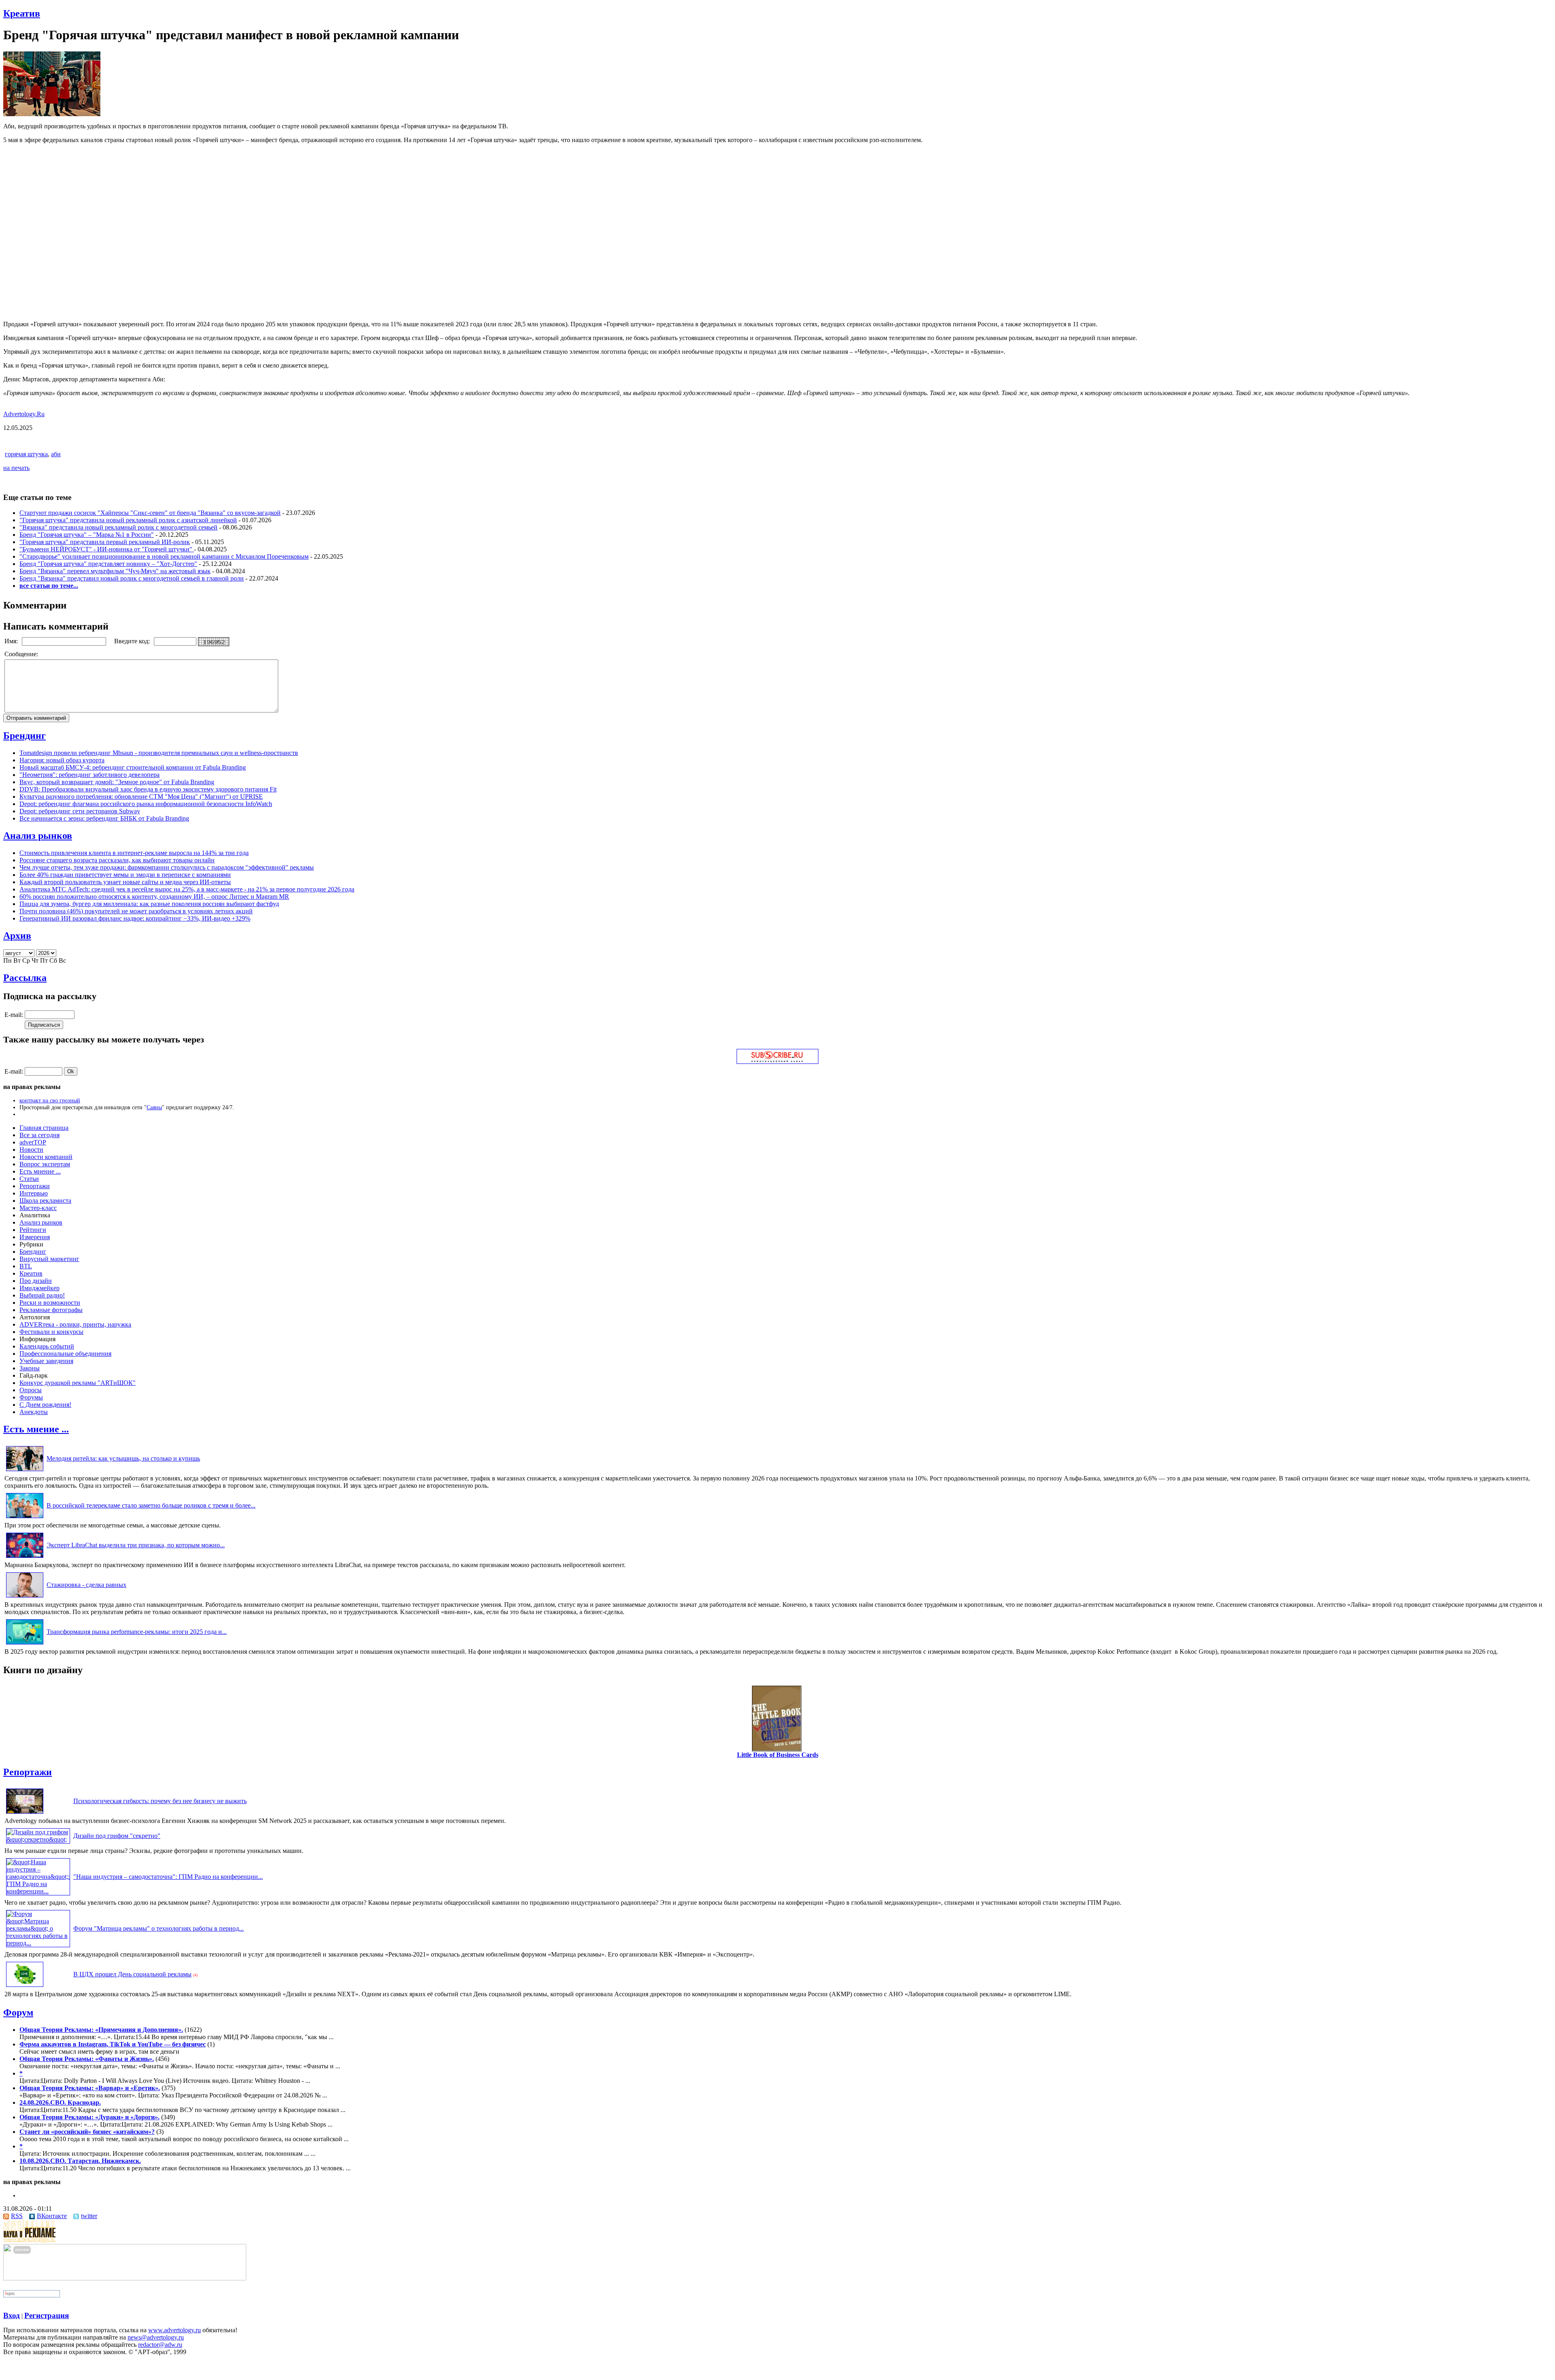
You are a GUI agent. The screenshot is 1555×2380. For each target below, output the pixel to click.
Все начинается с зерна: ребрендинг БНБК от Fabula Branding (104, 818)
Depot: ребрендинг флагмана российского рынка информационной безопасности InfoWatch (146, 804)
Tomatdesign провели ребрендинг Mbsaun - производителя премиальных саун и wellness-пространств (159, 753)
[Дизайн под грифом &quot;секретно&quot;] (38, 1839)
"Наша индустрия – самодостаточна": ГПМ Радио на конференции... (168, 1877)
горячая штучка (26, 454)
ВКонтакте (52, 2216)
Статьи (29, 1179)
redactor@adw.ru (160, 2345)
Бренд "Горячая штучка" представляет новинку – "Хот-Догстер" (108, 564)
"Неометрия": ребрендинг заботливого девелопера (89, 775)
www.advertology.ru (175, 2330)
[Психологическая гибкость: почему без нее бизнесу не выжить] (25, 1813)
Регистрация (47, 2315)
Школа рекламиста (45, 1201)
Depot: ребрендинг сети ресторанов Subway (80, 811)
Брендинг (24, 736)
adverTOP (33, 1142)
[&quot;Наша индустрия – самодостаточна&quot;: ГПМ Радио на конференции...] (38, 1891)
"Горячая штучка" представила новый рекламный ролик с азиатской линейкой (128, 520)
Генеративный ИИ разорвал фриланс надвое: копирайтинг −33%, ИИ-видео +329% (135, 918)
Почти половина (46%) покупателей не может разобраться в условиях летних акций (136, 911)
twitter (89, 2216)
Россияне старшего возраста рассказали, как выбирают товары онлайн (117, 860)
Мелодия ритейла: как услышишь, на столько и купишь (123, 1458)
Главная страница (44, 1128)
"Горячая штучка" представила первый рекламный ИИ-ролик (105, 542)
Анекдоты (34, 1412)
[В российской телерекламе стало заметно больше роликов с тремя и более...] (25, 1518)
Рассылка (25, 978)
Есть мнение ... (40, 1171)
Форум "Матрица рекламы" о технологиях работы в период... (159, 1928)
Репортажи (35, 1186)
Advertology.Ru (24, 414)
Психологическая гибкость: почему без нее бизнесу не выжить (160, 1801)
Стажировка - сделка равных (86, 1585)
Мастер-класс (38, 1208)
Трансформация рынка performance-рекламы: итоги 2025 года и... (137, 1632)
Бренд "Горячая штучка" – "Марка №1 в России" (87, 535)
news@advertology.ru (156, 2337)
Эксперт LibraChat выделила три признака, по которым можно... (136, 1545)
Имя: (12, 641)
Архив (17, 936)
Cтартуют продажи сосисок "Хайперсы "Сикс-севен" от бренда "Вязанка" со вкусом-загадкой (150, 513)
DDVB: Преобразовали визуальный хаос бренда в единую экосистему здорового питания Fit (148, 789)
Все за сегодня (39, 1135)
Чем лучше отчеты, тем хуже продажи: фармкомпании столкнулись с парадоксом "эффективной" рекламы (167, 867)
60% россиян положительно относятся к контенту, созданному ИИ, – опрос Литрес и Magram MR (154, 896)
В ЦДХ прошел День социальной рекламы (132, 1974)
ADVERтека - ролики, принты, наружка (75, 1324)
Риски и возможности (50, 1303)
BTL (26, 1266)
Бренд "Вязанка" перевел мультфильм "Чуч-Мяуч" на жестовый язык (115, 571)
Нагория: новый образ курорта (62, 760)
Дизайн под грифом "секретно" (117, 1836)
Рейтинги (33, 1230)
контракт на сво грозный (50, 1100)
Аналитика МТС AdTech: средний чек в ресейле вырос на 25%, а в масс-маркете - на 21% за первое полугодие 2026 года (187, 889)
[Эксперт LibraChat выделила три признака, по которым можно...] (25, 1558)
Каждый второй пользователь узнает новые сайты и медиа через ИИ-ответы (125, 882)
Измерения (35, 1237)
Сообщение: (22, 654)
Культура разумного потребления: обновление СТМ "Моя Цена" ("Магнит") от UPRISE (141, 797)
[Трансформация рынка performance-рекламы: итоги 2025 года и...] (25, 1644)
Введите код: (133, 641)
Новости (31, 1150)
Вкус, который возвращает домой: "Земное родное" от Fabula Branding (117, 782)
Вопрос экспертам (45, 1164)
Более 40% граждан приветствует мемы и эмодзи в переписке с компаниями (125, 875)
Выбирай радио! (42, 1295)
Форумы (31, 1397)
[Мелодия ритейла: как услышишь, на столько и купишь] (25, 1471)
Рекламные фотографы (51, 1310)
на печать (16, 468)
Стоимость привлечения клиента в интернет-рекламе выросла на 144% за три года (134, 853)
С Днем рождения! (45, 1405)
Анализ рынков (38, 836)
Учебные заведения (46, 1361)
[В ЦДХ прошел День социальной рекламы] (25, 1987)
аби (56, 454)
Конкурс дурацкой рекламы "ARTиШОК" (78, 1383)
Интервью (34, 1193)
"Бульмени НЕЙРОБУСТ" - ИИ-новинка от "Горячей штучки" (107, 549)
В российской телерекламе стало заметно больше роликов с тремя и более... (151, 1505)
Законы (30, 1368)
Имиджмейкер (39, 1288)
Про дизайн (36, 1281)
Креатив (22, 13)
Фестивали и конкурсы (51, 1332)
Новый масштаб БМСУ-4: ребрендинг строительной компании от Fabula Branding (133, 767)
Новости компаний (46, 1157)
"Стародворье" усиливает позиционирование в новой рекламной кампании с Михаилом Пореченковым (164, 556)
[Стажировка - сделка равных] (25, 1597)
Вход (12, 2315)
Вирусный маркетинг (49, 1259)
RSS (17, 2216)
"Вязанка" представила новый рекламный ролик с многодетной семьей (118, 527)
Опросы (31, 1390)
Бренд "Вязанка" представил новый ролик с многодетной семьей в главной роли (132, 578)
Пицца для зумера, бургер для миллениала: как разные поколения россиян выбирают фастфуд (149, 904)
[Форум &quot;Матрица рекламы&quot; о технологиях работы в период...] (38, 1943)
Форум (18, 2012)
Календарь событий (47, 1346)
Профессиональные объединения (65, 1354)
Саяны (154, 1107)
